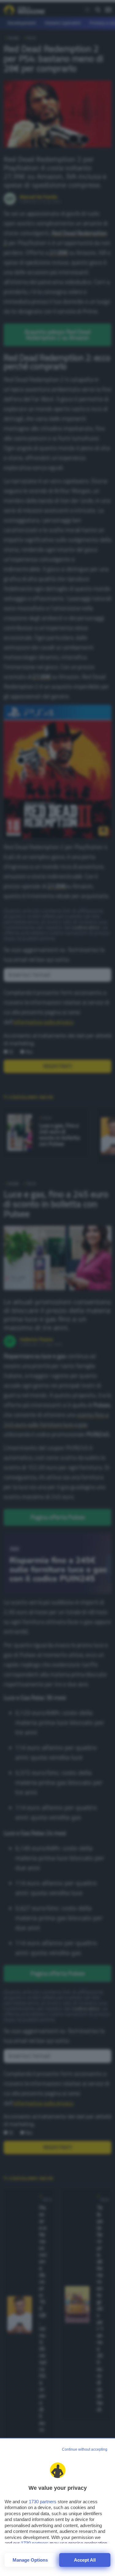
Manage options (30, 2560)
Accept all (85, 2560)
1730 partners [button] (43, 2502)
